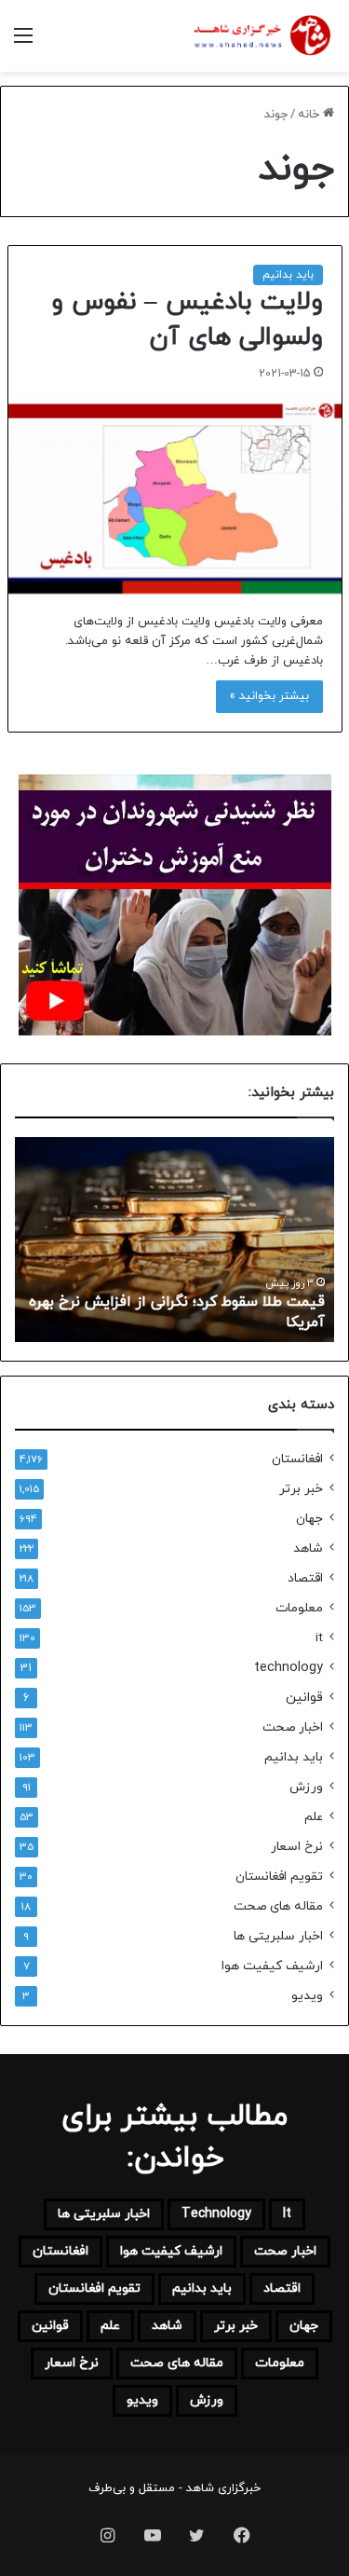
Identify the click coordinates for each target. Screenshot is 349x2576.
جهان (309, 1519)
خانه (310, 115)
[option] (174, 1240)
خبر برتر (301, 1489)
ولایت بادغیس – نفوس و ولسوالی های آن (188, 320)
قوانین (304, 1698)
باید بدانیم (288, 275)
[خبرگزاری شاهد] (261, 36)
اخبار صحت (293, 1727)
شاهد (308, 1548)
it (319, 1638)
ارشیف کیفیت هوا (272, 1966)
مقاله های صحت (278, 1906)
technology (289, 1668)
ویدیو (307, 1996)
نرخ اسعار (297, 1847)
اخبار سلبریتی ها (278, 1936)
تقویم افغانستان (279, 1877)
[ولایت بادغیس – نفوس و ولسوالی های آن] (175, 493)
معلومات (299, 1608)
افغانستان (297, 1459)
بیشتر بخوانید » (269, 696)
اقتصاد (305, 1578)
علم (314, 1817)
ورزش (306, 1787)
